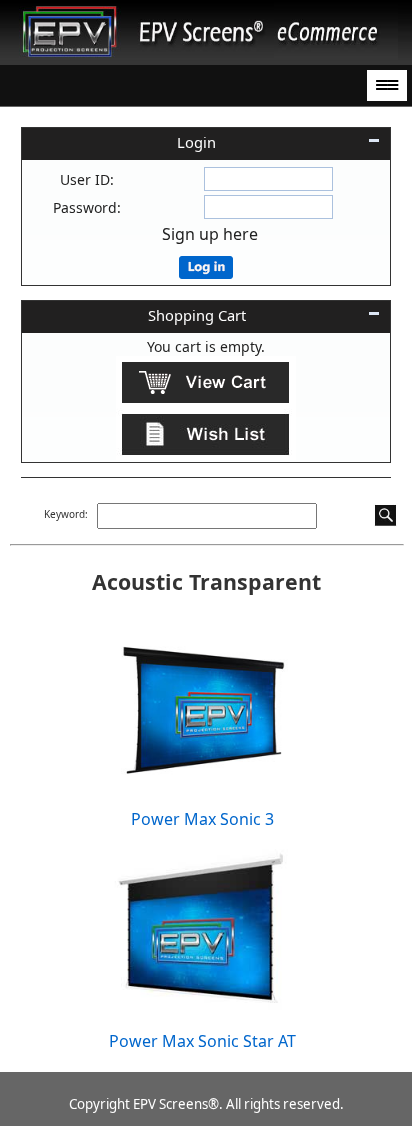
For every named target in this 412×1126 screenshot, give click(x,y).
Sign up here (216, 234)
